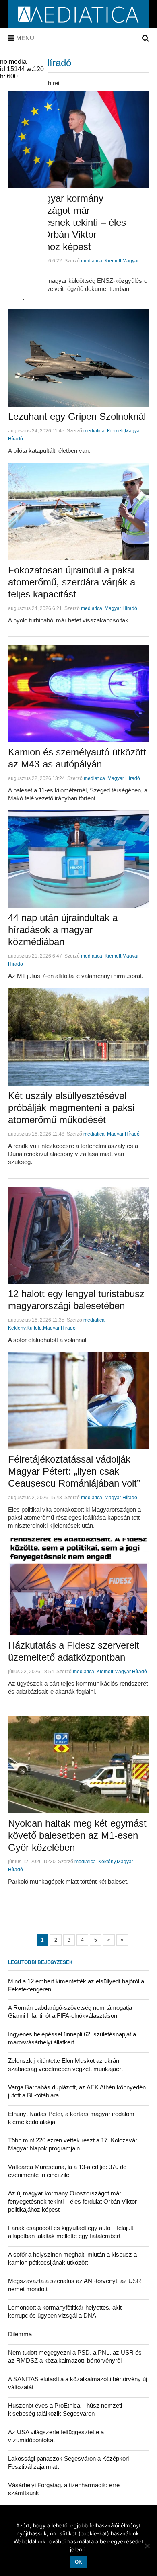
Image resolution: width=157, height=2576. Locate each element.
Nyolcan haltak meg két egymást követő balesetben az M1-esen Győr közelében (77, 1835)
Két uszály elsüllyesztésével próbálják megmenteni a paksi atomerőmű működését (71, 1108)
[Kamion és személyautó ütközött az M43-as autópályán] (78, 694)
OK (78, 2562)
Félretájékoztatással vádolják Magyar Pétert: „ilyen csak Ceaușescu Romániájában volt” (74, 1471)
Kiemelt (113, 261)
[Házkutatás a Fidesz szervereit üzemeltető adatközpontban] (78, 1586)
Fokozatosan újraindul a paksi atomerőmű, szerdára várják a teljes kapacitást (72, 582)
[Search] (146, 38)
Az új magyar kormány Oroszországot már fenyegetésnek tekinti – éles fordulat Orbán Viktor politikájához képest (67, 222)
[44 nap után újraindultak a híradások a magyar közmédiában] (78, 859)
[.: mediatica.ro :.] (79, 25)
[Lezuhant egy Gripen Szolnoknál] (78, 358)
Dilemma (20, 2334)
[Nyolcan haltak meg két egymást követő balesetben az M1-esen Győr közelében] (78, 1765)
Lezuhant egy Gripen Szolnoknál (77, 416)
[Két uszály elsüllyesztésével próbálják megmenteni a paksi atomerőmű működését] (78, 1037)
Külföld (34, 1328)
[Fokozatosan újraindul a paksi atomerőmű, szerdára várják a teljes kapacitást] (78, 512)
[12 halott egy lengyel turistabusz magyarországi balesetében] (78, 1235)
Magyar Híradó (121, 608)
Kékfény (17, 1328)
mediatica (92, 261)
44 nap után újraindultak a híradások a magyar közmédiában (63, 930)
